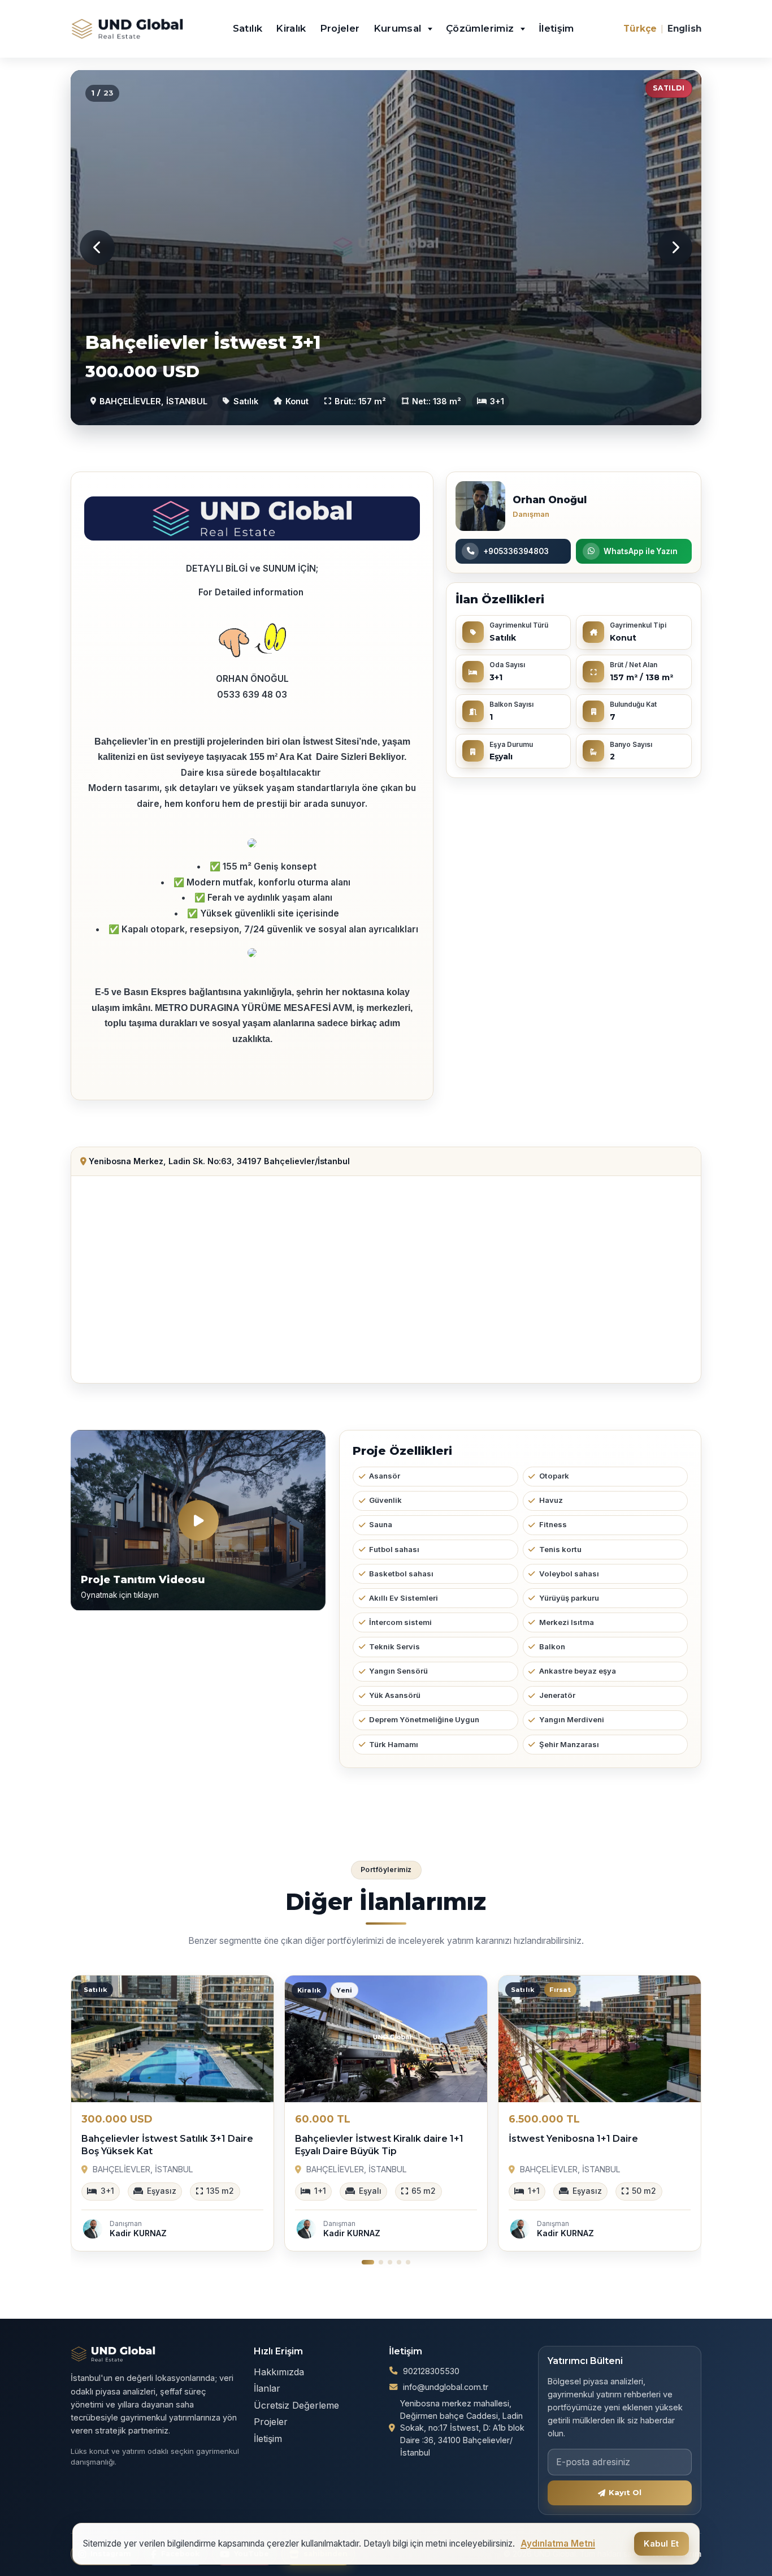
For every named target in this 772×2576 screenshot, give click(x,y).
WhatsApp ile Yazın (641, 551)
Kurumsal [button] (399, 28)
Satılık (248, 28)
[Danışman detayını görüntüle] (480, 506)
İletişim (556, 28)
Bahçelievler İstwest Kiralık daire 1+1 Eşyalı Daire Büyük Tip (379, 2145)
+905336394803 (516, 551)
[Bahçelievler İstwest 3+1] (386, 248)
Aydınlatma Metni (558, 2543)
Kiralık (291, 28)
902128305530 (431, 2371)
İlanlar (267, 2388)
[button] (368, 2262)
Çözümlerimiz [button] (482, 28)
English (684, 29)
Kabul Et (661, 2544)
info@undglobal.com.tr (446, 2387)
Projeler (340, 28)
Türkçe (640, 29)
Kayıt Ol (625, 2492)
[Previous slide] (97, 248)
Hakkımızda (279, 2372)
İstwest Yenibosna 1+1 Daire (573, 2139)
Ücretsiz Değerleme (296, 2405)
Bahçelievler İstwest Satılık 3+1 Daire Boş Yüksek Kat (167, 2145)
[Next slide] (675, 248)
